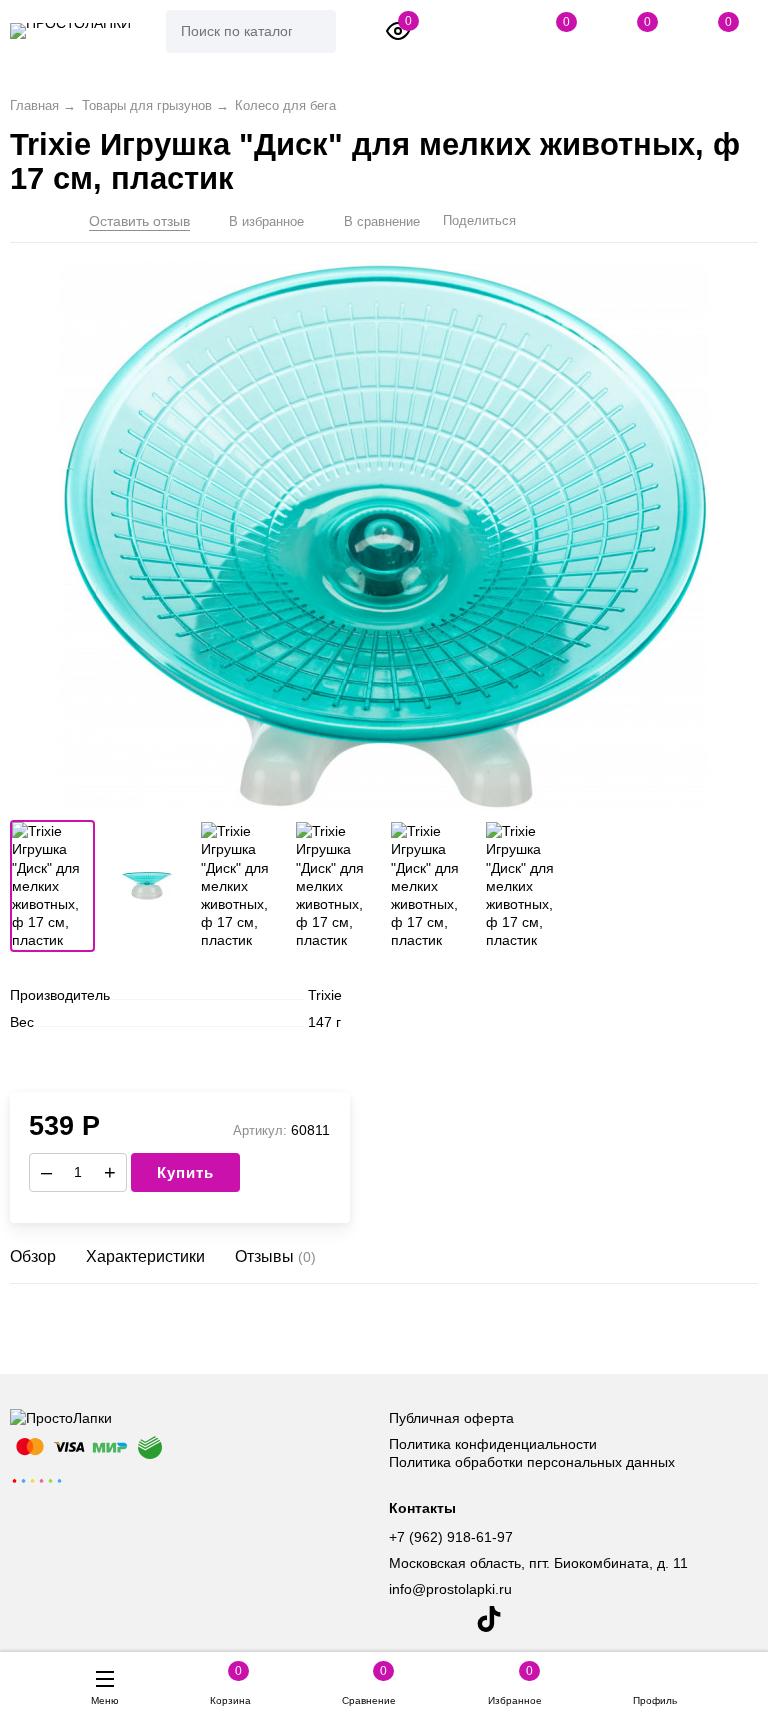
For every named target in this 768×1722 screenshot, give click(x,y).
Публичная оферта (451, 1418)
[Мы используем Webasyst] (37, 1480)
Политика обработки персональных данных (532, 1462)
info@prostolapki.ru (450, 1589)
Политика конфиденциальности (493, 1444)
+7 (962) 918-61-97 (451, 1537)
